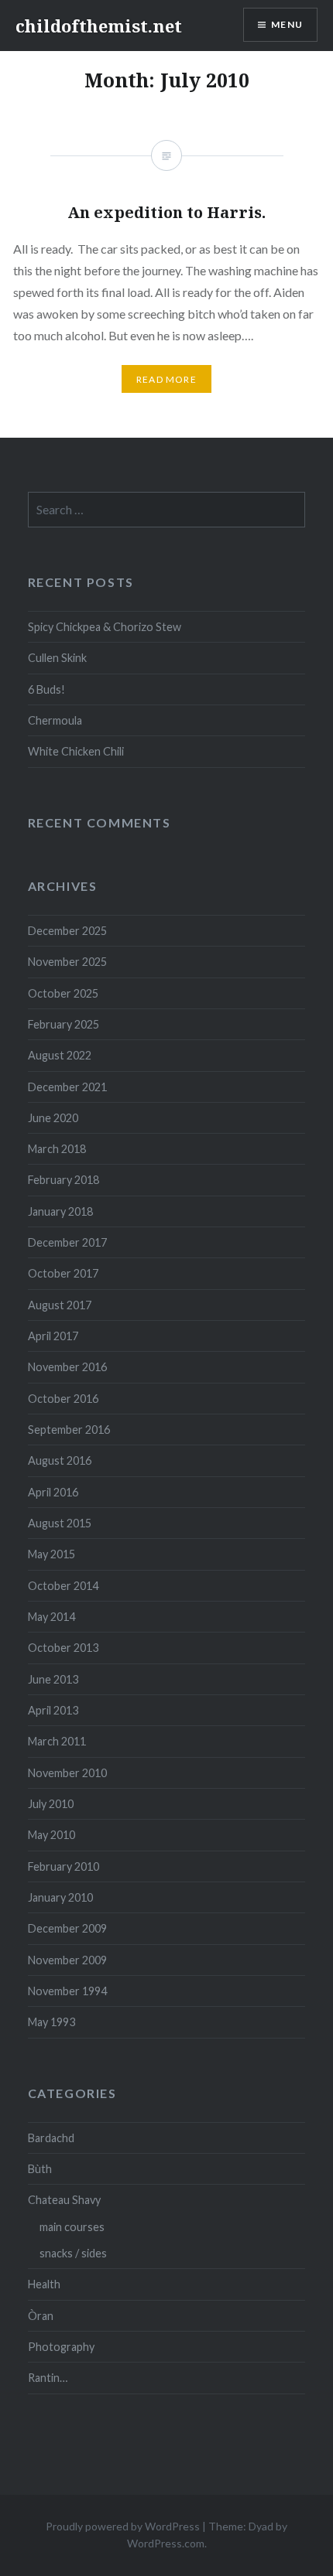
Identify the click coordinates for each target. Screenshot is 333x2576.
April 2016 (53, 1492)
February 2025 (64, 1024)
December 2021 (67, 1087)
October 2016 (63, 1399)
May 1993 (51, 2022)
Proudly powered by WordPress (123, 2526)
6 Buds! (46, 689)
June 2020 (53, 1118)
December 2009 (67, 1928)
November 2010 (67, 1773)
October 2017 (63, 1273)
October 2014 (63, 1586)
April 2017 (53, 1336)
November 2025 (67, 962)
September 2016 (69, 1430)
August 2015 (60, 1523)
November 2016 (67, 1367)
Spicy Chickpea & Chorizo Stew (105, 627)
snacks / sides (73, 2253)
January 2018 (60, 1211)
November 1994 (67, 1991)
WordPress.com (166, 2543)
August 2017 (60, 1305)
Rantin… (48, 2378)
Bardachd (51, 2138)
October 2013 (63, 1648)
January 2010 (60, 1897)
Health (44, 2284)
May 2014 (51, 1617)
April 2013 (53, 1710)
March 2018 (57, 1149)
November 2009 (67, 1960)
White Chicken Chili (76, 751)
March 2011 (57, 1741)
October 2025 (63, 993)
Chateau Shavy (64, 2200)
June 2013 (53, 1679)
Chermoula (55, 720)
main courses (72, 2227)
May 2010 (51, 1835)
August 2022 (60, 1055)
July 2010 (51, 1804)
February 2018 (64, 1180)
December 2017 (67, 1242)
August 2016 (60, 1460)
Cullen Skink (57, 658)
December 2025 (67, 931)
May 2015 (51, 1554)
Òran (41, 2316)
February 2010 (64, 1866)
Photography (61, 2347)
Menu (287, 24)
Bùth (40, 2169)
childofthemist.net (99, 26)
